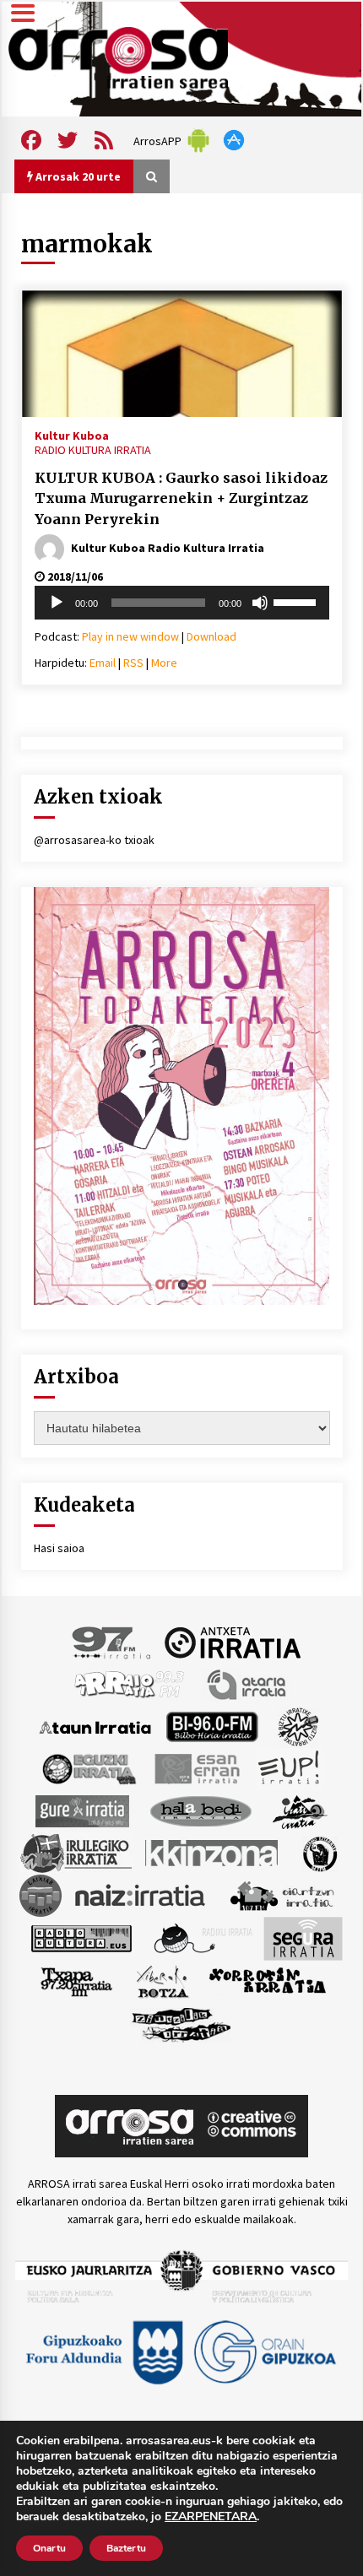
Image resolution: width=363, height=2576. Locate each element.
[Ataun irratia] (95, 1726)
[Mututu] (260, 603)
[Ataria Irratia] (248, 1684)
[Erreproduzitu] (57, 603)
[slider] (297, 601)
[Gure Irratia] (82, 1810)
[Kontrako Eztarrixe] (319, 1853)
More (164, 663)
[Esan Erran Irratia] (196, 1768)
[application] (182, 603)
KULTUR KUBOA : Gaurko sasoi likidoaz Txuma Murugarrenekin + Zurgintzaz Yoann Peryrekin (181, 498)
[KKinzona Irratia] (213, 1853)
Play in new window (130, 636)
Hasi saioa (59, 1548)
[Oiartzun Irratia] (282, 1895)
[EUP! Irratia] (290, 1768)
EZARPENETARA (211, 2517)
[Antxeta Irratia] (233, 1642)
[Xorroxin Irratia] (267, 1981)
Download (211, 636)
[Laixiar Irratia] (41, 1895)
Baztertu (126, 2548)
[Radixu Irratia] (202, 1938)
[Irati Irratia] (301, 1810)
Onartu (49, 2548)
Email (103, 663)
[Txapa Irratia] (76, 1981)
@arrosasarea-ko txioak (94, 840)
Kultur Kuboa (72, 435)
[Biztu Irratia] (298, 1726)
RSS (133, 663)
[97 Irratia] (112, 1642)
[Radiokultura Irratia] (81, 1938)
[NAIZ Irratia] (141, 1895)
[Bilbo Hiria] (212, 1726)
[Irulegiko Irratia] (76, 1853)
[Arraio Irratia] (130, 1684)
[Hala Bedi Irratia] (200, 1810)
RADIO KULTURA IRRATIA (93, 450)
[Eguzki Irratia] (88, 1768)
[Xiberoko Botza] (162, 1981)
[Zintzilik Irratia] (182, 2023)
